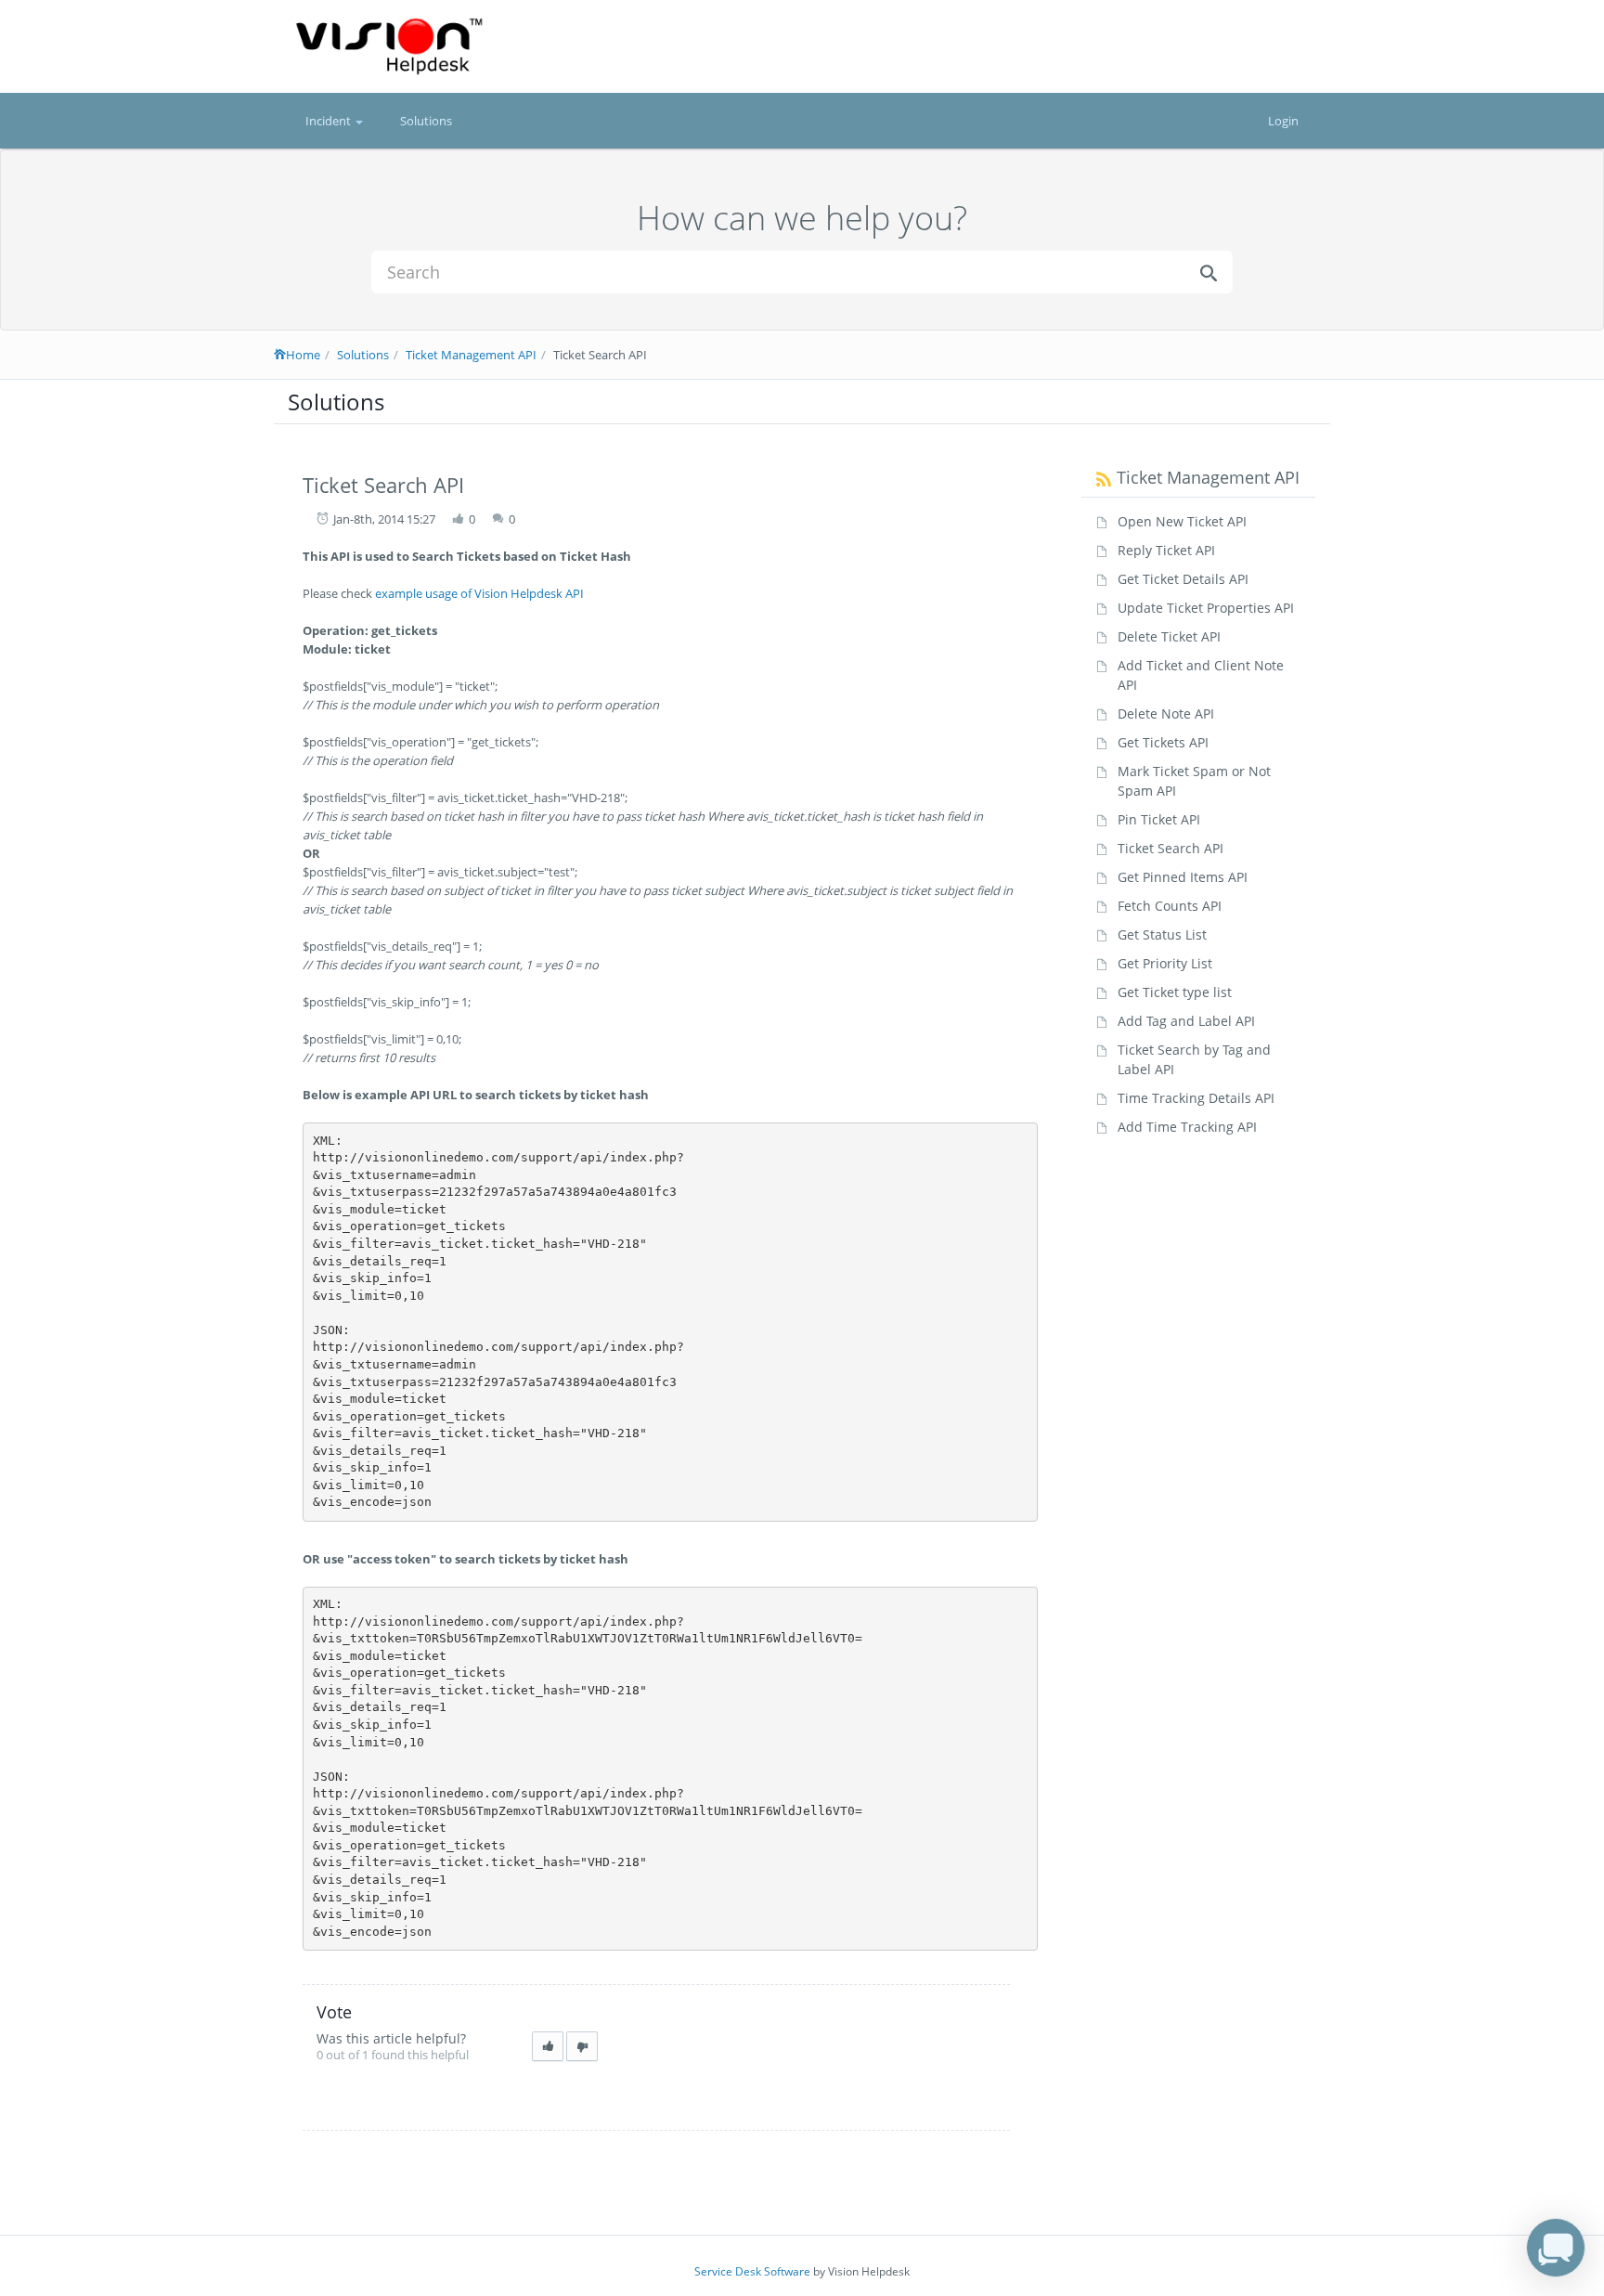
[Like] (548, 2047)
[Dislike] (582, 2047)
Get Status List (1162, 934)
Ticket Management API (471, 355)
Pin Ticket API (1159, 819)
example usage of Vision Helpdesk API (479, 593)
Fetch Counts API (1170, 906)
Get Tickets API (1163, 742)
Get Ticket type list (1175, 992)
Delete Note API (1166, 713)
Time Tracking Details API (1196, 1098)
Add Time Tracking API (1187, 1127)
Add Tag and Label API (1186, 1021)
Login (1283, 121)
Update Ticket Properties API (1206, 608)
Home (303, 355)
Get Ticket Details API (1183, 579)
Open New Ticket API (1182, 521)
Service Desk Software (752, 2271)
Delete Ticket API (1169, 636)
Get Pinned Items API (1183, 877)
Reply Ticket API (1166, 550)
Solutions (426, 121)
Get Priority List (1165, 963)
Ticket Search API (1171, 848)
